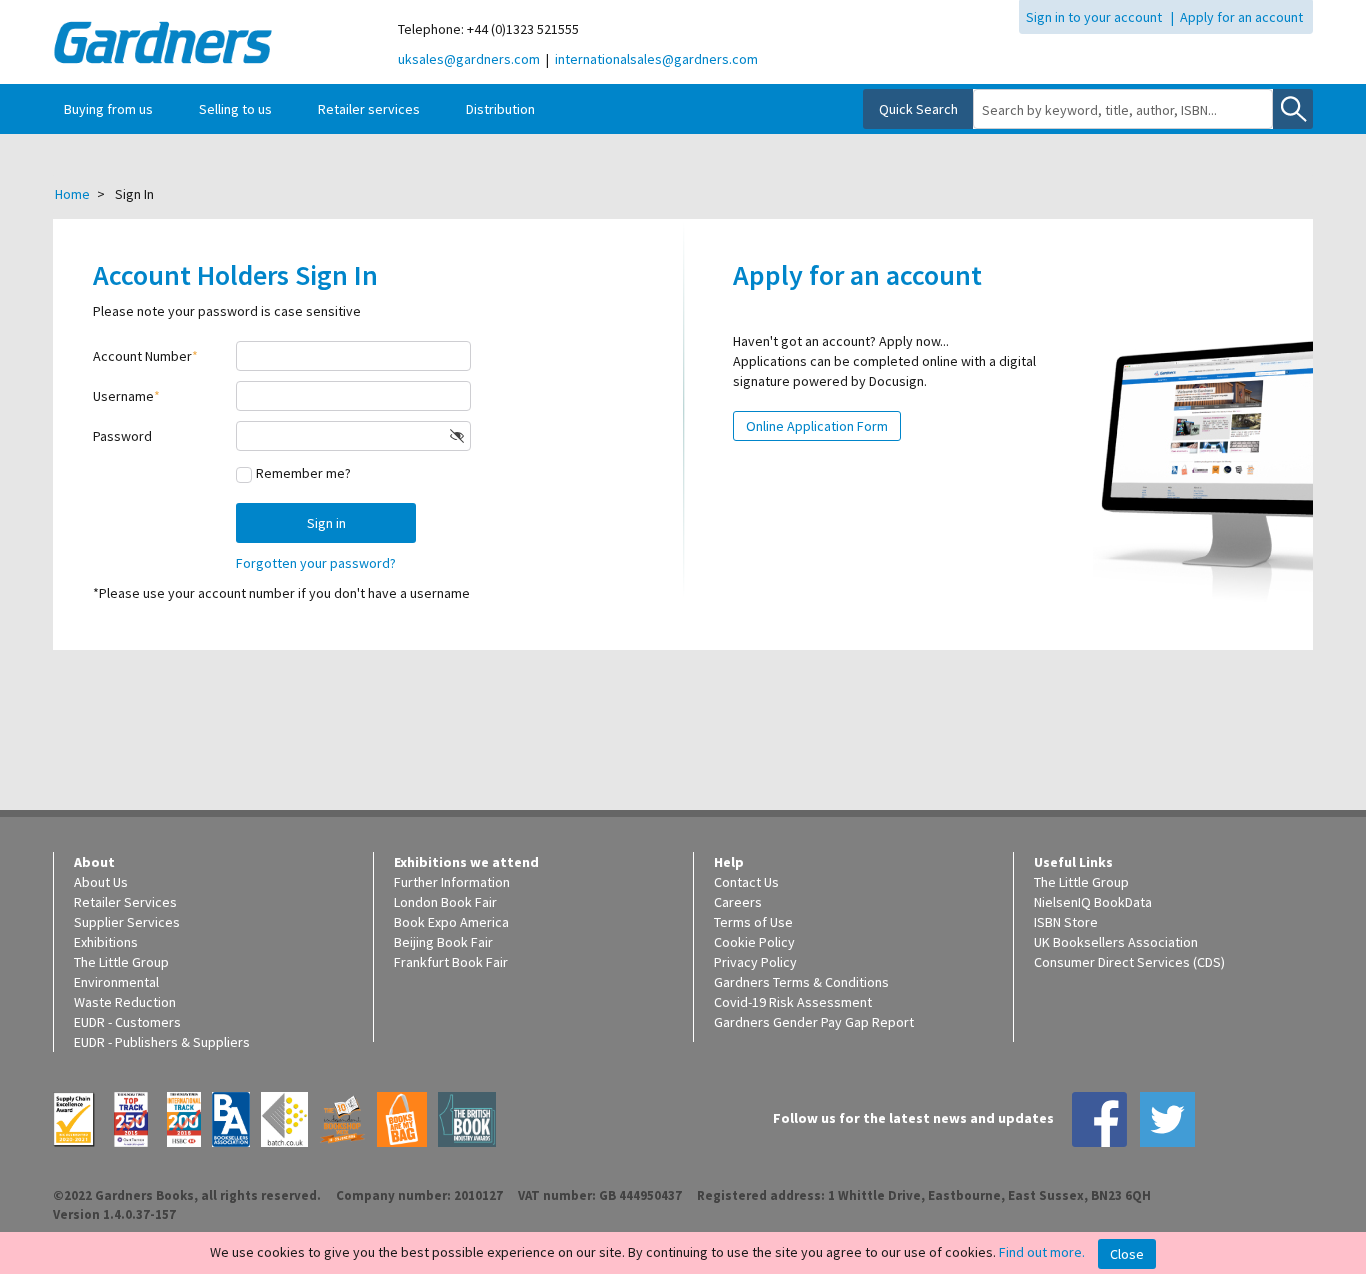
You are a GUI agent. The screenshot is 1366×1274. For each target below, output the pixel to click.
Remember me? (303, 473)
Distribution (500, 109)
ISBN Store (1066, 922)
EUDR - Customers (127, 1022)
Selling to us (235, 109)
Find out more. (1042, 1252)
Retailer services (369, 109)
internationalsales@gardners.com (656, 59)
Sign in (326, 523)
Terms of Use (753, 922)
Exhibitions (106, 942)
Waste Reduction (125, 1002)
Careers (738, 902)
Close (1127, 1254)
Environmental (116, 982)
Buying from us (108, 109)
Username (123, 396)
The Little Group (121, 962)
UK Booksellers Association (1116, 942)
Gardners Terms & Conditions (801, 982)
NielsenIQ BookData (1093, 902)
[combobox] (1123, 110)
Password (122, 436)
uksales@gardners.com (469, 59)
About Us (101, 882)
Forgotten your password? (316, 563)
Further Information (452, 882)
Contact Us (746, 882)
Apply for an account (1241, 17)
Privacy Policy (755, 962)
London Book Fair (445, 902)
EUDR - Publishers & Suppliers (162, 1042)
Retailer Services (125, 902)
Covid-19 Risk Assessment (793, 1002)
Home (72, 194)
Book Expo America (451, 922)
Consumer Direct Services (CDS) (1129, 962)
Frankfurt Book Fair (451, 962)
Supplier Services (127, 922)
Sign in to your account (1094, 17)
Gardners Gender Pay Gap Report (814, 1022)
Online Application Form (817, 426)
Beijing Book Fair (443, 942)
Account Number (142, 356)
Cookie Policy (754, 942)
